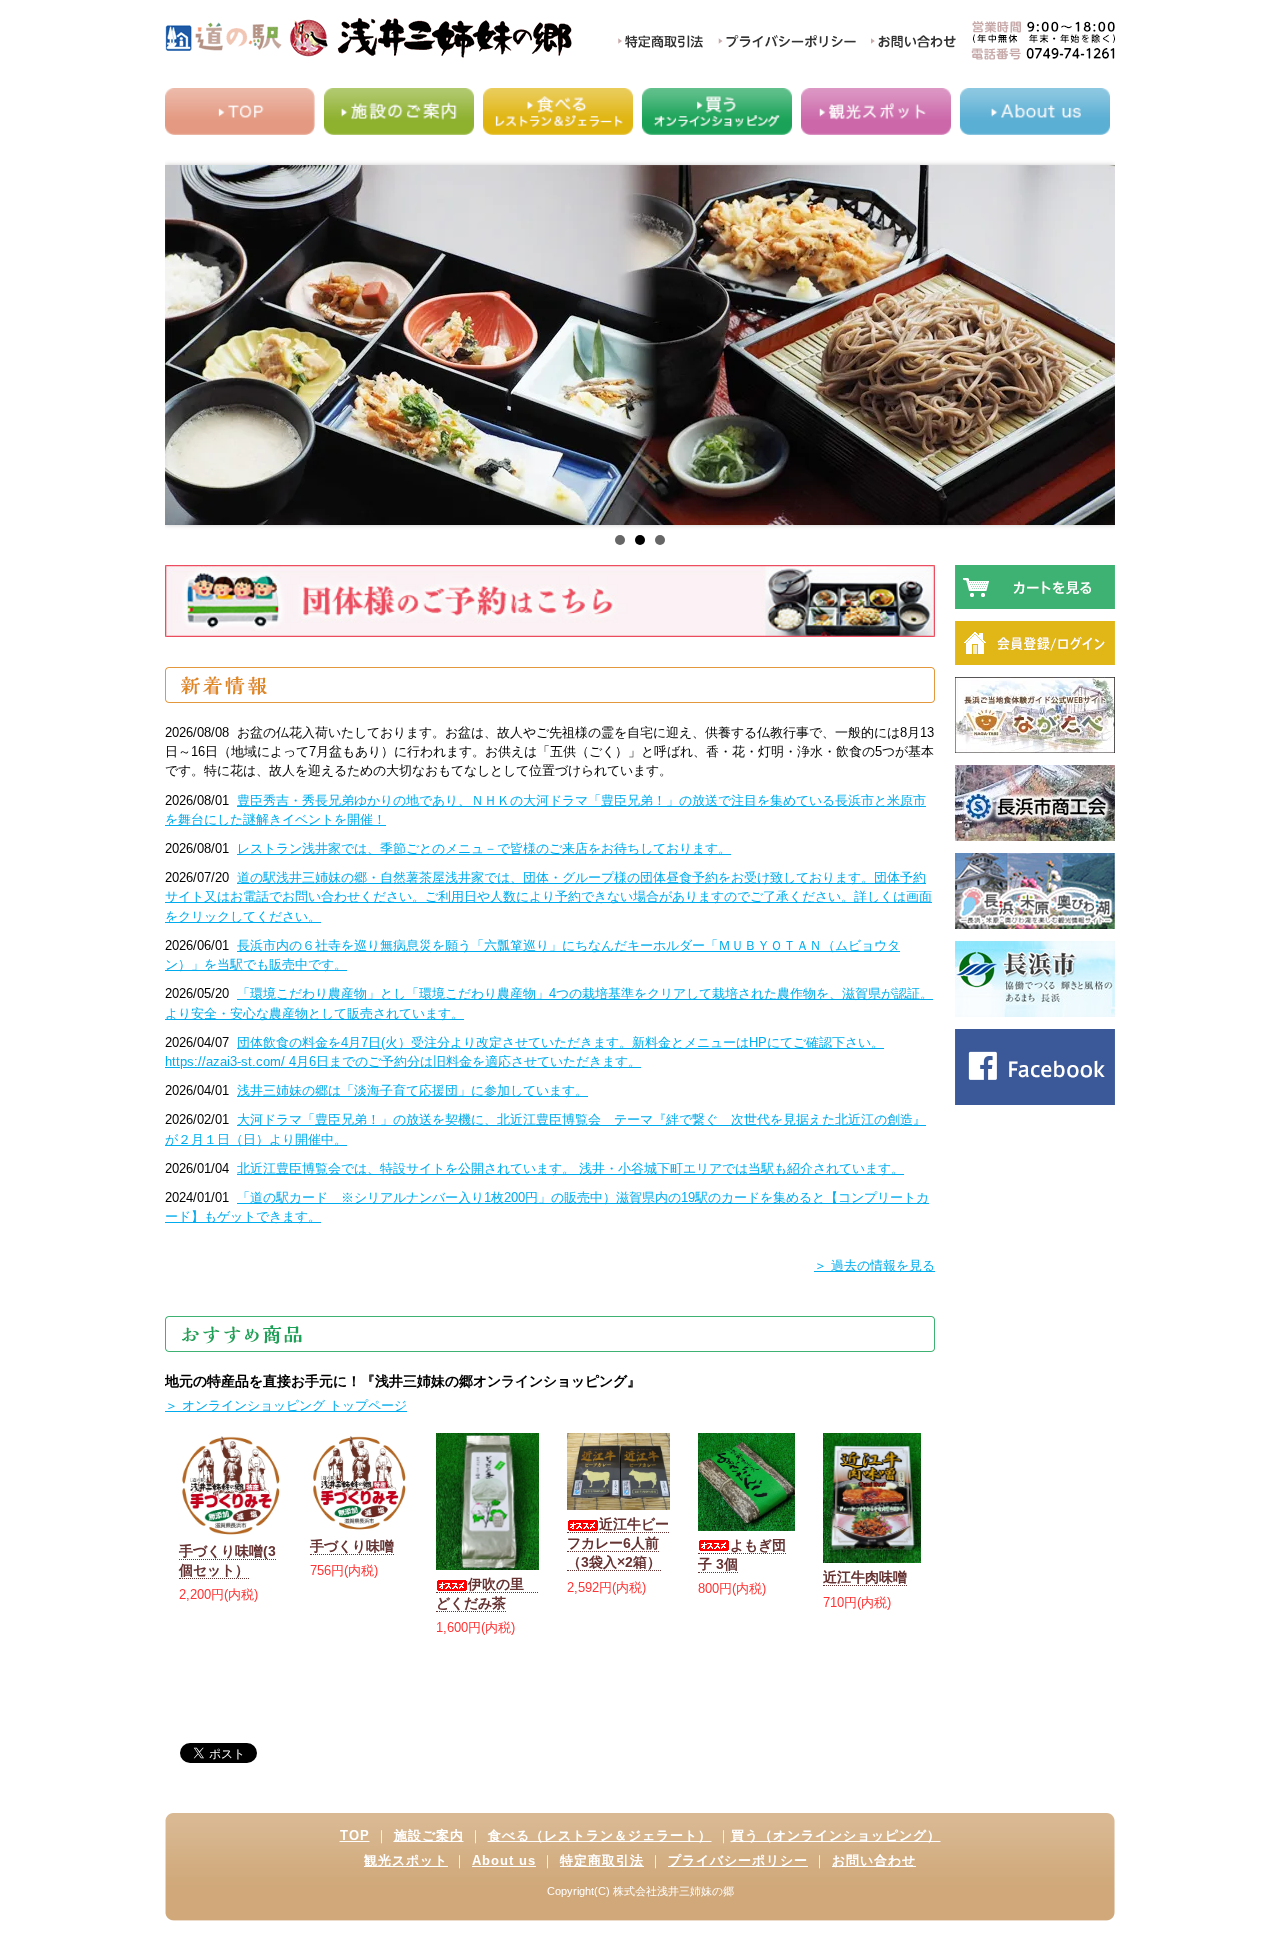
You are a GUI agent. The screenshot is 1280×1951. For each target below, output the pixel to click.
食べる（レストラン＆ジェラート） (600, 1835)
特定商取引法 (602, 1860)
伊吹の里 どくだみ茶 (487, 1593)
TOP (355, 1835)
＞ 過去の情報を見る (874, 1265)
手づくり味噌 (352, 1546)
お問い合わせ (874, 1860)
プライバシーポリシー (738, 1860)
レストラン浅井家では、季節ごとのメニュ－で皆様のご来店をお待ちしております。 (484, 848)
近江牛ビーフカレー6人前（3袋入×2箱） (618, 1543)
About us (504, 1860)
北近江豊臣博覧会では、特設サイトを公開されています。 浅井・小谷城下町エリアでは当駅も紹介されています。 (570, 1168)
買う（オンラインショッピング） (836, 1835)
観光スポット (406, 1860)
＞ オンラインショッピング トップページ (286, 1405)
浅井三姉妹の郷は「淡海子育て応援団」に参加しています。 (412, 1090)
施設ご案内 (429, 1835)
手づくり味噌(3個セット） (227, 1560)
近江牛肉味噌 (865, 1577)
